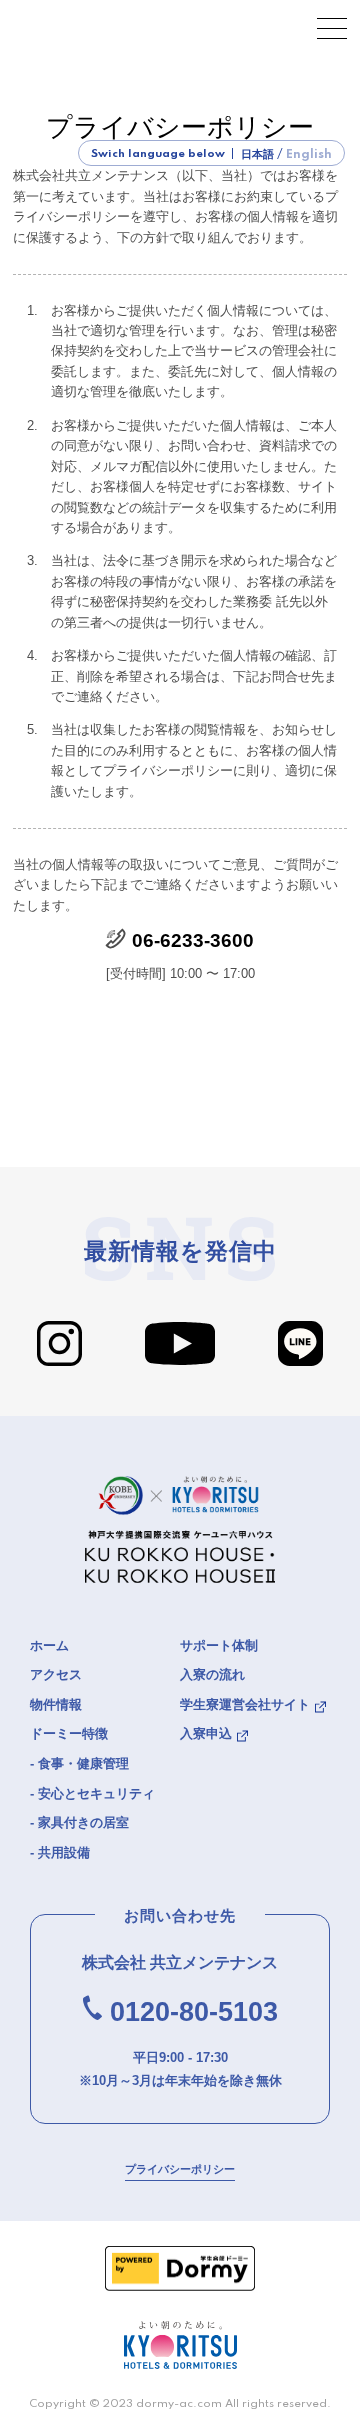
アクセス (56, 1674)
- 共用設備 (60, 1852)
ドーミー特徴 (69, 1733)
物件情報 (56, 1704)
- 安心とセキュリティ (92, 1793)
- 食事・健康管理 (79, 1763)
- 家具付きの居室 (79, 1822)
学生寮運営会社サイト (245, 1704)
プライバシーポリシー (180, 2169)
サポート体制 (219, 1645)
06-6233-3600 (193, 940)
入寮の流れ (212, 1674)
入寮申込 (206, 1733)
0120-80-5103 (194, 2012)
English (309, 155)
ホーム (49, 1645)
